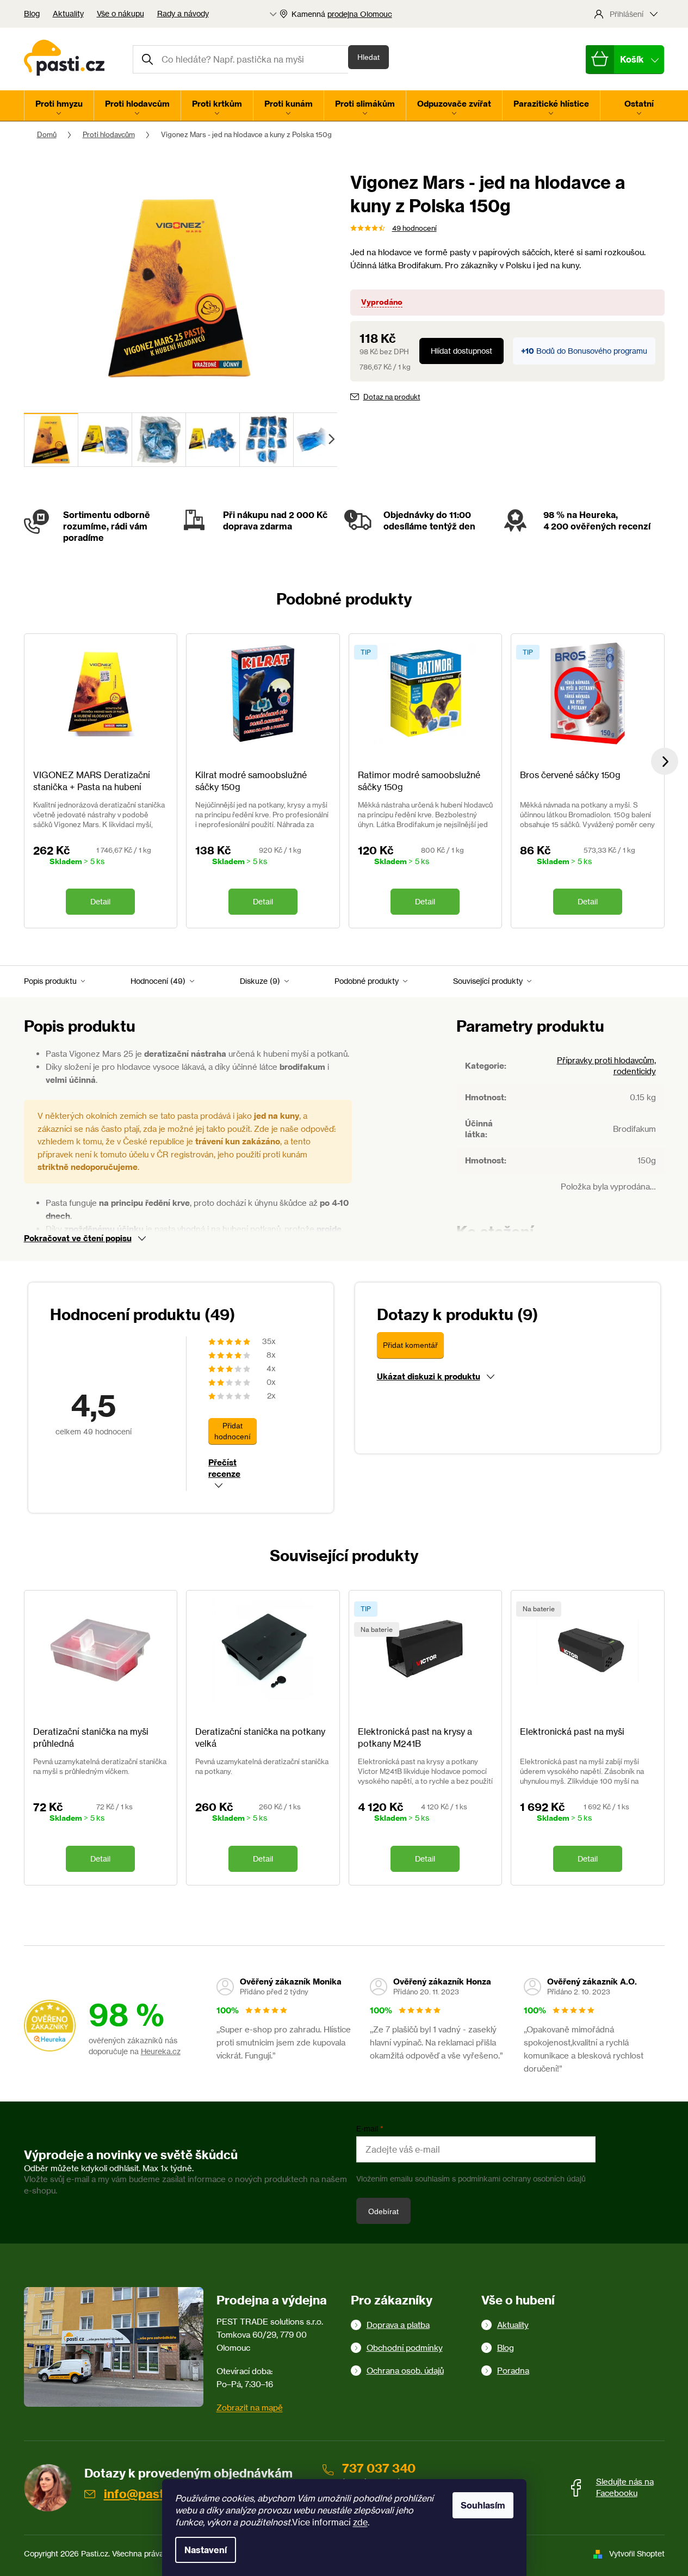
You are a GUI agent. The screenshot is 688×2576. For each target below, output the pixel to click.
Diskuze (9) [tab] (260, 981)
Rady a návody (183, 13)
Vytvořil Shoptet (637, 2553)
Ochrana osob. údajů (405, 2371)
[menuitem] (59, 106)
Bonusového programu (608, 351)
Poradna (513, 2371)
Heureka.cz (161, 2051)
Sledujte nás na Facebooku (625, 2487)
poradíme (83, 538)
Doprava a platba (398, 2325)
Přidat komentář (410, 1345)
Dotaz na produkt (392, 397)
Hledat (368, 57)
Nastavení (206, 2550)
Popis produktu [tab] (50, 981)
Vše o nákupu (120, 13)
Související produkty (488, 981)
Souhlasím (483, 2505)
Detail (100, 901)
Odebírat (383, 2211)
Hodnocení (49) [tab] (158, 981)
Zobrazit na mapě (250, 2408)
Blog (32, 13)
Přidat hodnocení (233, 1431)
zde (360, 2522)
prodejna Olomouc (360, 14)
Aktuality (68, 13)
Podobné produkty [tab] (367, 981)
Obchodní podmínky (405, 2348)
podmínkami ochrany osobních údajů (522, 2178)
